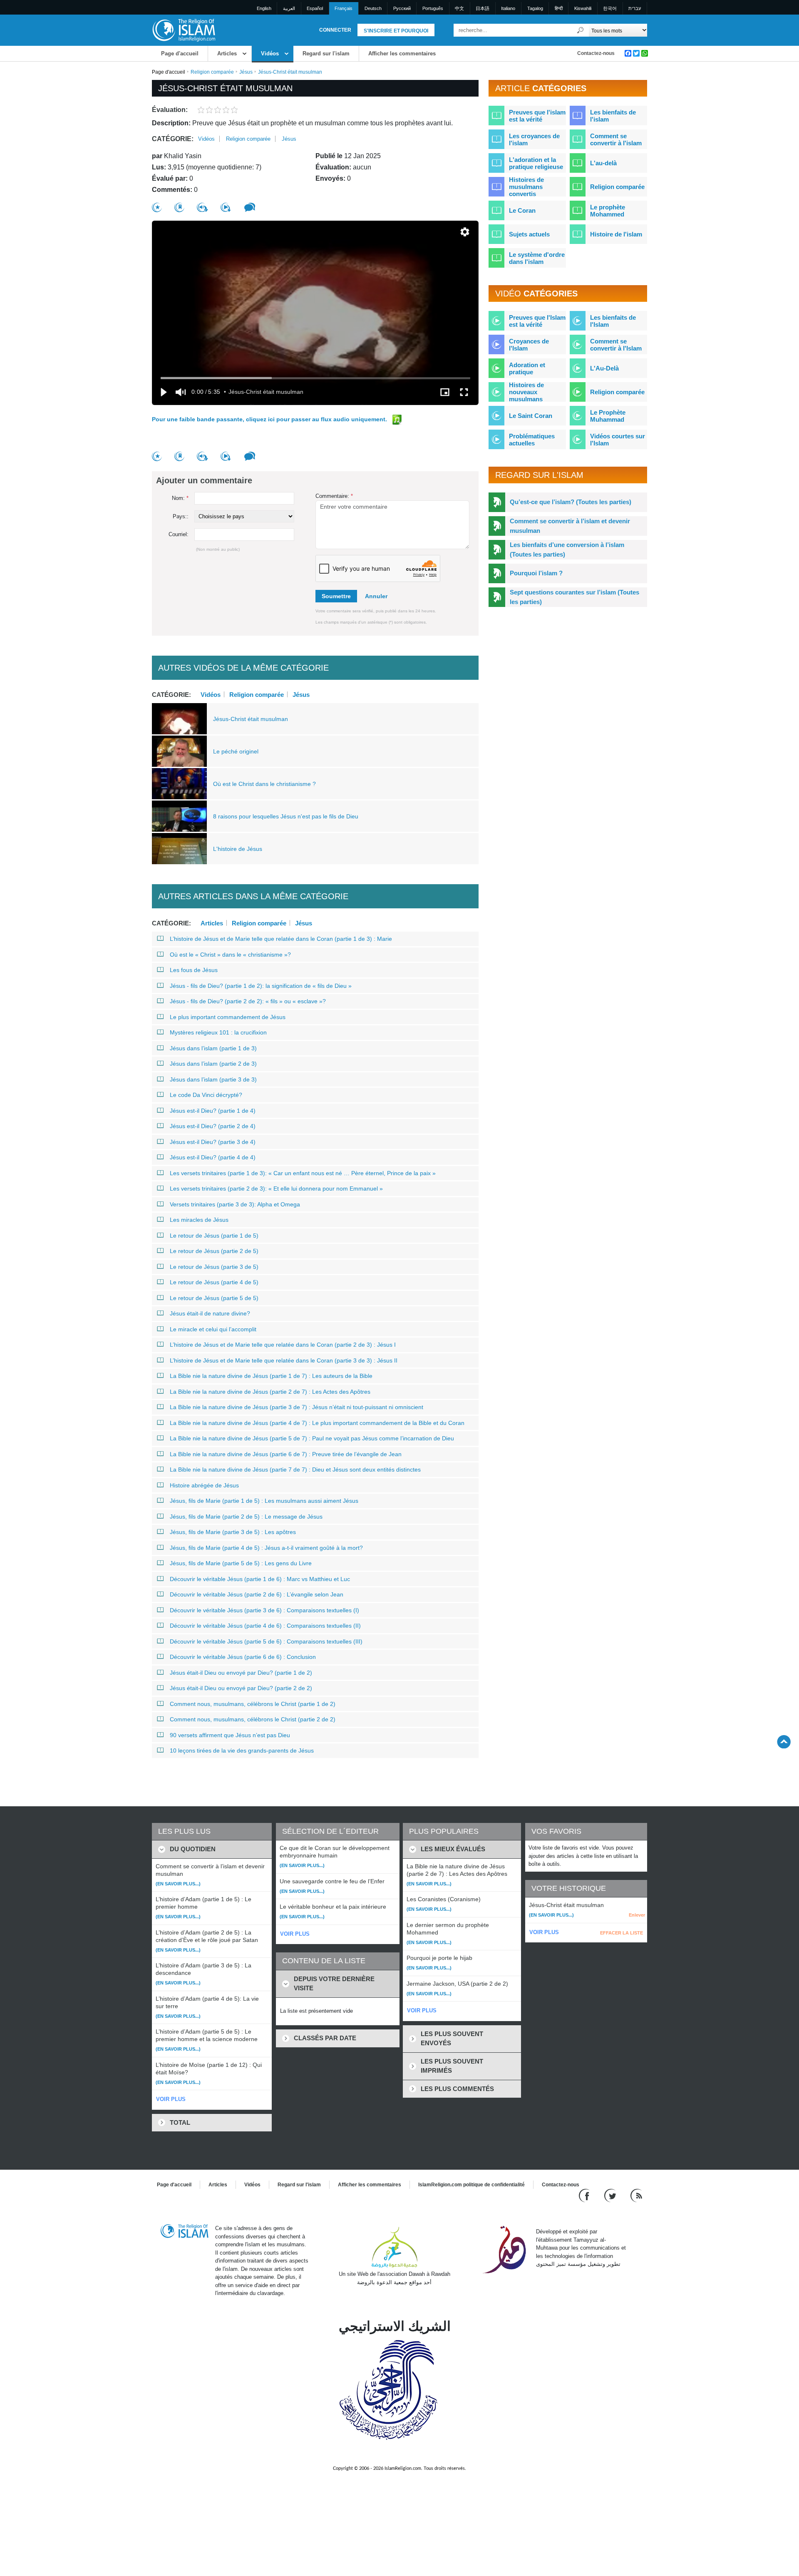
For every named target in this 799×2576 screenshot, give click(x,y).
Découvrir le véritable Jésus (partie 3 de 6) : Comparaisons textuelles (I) (264, 1610)
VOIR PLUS (171, 2099)
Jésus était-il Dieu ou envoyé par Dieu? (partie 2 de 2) (241, 1688)
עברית (635, 8)
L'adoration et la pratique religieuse (536, 163)
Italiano (508, 8)
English (264, 8)
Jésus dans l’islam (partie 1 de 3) (213, 1048)
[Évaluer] (157, 208)
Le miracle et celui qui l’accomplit (213, 1329)
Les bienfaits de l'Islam (613, 321)
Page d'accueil (180, 53)
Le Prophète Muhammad (608, 416)
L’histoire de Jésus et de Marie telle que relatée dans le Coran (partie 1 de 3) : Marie (281, 939)
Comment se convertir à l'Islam (616, 345)
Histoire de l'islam (616, 234)
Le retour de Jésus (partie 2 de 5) (214, 1251)
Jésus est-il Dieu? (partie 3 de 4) (213, 1142)
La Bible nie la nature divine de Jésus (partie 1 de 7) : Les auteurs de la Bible (271, 1376)
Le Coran (522, 210)
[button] (465, 232)
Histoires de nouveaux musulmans (526, 392)
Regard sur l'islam (326, 53)
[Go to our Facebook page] (585, 2195)
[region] (315, 313)
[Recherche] (581, 30)
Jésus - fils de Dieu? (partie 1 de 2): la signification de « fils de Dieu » (261, 986)
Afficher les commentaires (402, 53)
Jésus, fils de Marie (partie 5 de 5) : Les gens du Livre (241, 1563)
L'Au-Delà (604, 368)
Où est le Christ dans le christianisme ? (264, 784)
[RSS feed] (636, 2195)
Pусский (402, 8)
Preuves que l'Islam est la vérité (537, 321)
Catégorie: (173, 139)
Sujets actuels (529, 234)
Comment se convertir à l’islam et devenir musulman (570, 526)
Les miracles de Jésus (199, 1220)
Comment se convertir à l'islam (616, 139)
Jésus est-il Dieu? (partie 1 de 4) (213, 1111)
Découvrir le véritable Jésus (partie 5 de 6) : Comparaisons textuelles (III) (266, 1641)
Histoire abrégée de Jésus (204, 1485)
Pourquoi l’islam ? (536, 573)
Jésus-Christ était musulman (251, 719)
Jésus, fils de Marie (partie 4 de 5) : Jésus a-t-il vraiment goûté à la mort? (266, 1548)
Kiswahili (583, 8)
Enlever (637, 1915)
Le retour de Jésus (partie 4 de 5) (214, 1282)
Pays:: (181, 516)
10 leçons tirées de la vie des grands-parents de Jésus (242, 1750)
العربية (289, 8)
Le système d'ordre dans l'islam (537, 258)
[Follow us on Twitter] (611, 2195)
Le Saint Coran (531, 416)
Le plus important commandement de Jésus (228, 1017)
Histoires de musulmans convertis (526, 187)
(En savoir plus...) (178, 1884)
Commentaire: (334, 496)
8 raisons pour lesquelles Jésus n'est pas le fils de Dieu (286, 816)
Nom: (180, 498)
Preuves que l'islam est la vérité (537, 116)
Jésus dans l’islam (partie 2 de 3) (213, 1064)
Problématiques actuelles (532, 440)
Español (315, 8)
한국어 (610, 8)
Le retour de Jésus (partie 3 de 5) (214, 1267)
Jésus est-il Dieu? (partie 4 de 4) (213, 1157)
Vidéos (270, 53)
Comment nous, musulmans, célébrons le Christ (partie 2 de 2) (253, 1719)
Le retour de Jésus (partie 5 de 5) (214, 1298)
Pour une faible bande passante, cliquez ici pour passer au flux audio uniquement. (270, 419)
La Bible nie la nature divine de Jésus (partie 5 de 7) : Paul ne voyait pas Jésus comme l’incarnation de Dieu (312, 1438)
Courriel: (179, 534)
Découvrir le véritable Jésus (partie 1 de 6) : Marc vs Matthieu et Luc (260, 1579)
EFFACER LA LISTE (622, 1933)
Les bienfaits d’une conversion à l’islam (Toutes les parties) (567, 550)
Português (433, 8)
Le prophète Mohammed (608, 211)
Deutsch (373, 8)
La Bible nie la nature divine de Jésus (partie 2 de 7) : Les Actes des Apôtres (270, 1392)
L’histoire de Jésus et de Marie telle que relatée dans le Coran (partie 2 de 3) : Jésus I (283, 1345)
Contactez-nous (596, 53)
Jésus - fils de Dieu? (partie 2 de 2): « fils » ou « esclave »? (248, 1001)
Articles (227, 53)
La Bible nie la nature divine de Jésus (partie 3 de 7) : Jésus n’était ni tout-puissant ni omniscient (297, 1407)
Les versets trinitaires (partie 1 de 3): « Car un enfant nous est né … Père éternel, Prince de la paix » (303, 1173)
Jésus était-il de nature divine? (210, 1313)
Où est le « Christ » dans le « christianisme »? (230, 955)
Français (344, 8)
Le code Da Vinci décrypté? (206, 1095)
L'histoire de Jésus (238, 849)
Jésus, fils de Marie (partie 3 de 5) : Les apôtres (233, 1532)
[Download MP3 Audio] (202, 207)
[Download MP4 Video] (226, 207)
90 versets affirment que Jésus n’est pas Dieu (230, 1735)
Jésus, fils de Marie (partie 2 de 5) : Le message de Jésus (246, 1517)
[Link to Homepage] (184, 30)
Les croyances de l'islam (534, 139)
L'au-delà (603, 163)
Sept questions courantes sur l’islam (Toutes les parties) (574, 597)
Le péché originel (236, 751)
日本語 (483, 8)
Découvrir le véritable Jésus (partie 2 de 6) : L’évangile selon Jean (257, 1594)
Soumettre (336, 596)
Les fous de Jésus (194, 970)
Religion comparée (212, 72)
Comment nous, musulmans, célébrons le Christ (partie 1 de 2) (253, 1704)
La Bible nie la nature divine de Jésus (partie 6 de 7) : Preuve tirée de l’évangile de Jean (286, 1454)
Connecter (335, 30)
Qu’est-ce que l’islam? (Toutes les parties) (571, 502)
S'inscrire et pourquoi (396, 31)
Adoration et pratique (527, 368)
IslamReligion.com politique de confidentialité (471, 2185)
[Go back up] (784, 1742)
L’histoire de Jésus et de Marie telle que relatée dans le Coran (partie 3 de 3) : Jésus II (284, 1360)
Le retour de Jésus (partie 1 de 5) (214, 1236)
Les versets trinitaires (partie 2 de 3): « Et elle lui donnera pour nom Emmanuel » (276, 1189)
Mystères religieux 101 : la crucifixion (218, 1032)
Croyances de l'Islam (529, 345)
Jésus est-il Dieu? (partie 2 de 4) (213, 1126)
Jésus (246, 72)
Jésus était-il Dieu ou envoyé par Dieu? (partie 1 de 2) (241, 1673)
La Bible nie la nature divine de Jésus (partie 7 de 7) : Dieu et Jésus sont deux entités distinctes (295, 1470)
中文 (459, 8)
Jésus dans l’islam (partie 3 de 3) (213, 1079)
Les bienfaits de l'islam (613, 116)
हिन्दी (559, 8)
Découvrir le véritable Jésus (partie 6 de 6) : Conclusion (243, 1657)
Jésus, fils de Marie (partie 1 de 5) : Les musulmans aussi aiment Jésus (264, 1501)
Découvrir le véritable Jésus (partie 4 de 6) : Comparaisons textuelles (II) (265, 1626)
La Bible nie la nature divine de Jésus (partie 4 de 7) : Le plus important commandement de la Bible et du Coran (317, 1423)
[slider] (315, 378)
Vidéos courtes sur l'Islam (618, 440)
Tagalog (535, 8)
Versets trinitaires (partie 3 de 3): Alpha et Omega (235, 1204)
